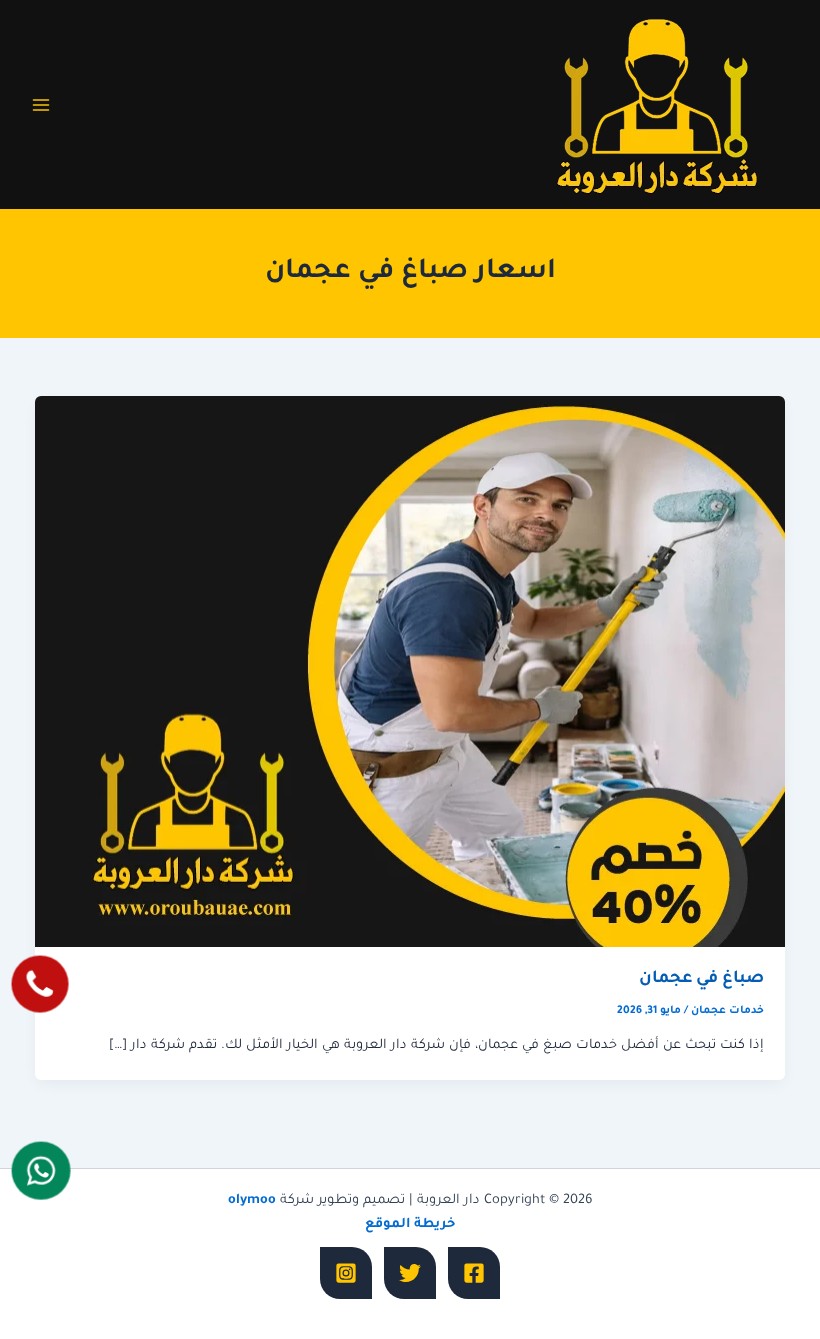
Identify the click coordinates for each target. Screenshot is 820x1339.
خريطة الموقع (410, 1225)
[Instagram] (346, 1273)
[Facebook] (474, 1273)
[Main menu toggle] (41, 105)
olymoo (252, 1201)
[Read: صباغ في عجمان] (410, 673)
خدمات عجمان (727, 1011)
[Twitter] (410, 1273)
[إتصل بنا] (39, 983)
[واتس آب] (41, 1170)
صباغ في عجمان (701, 979)
